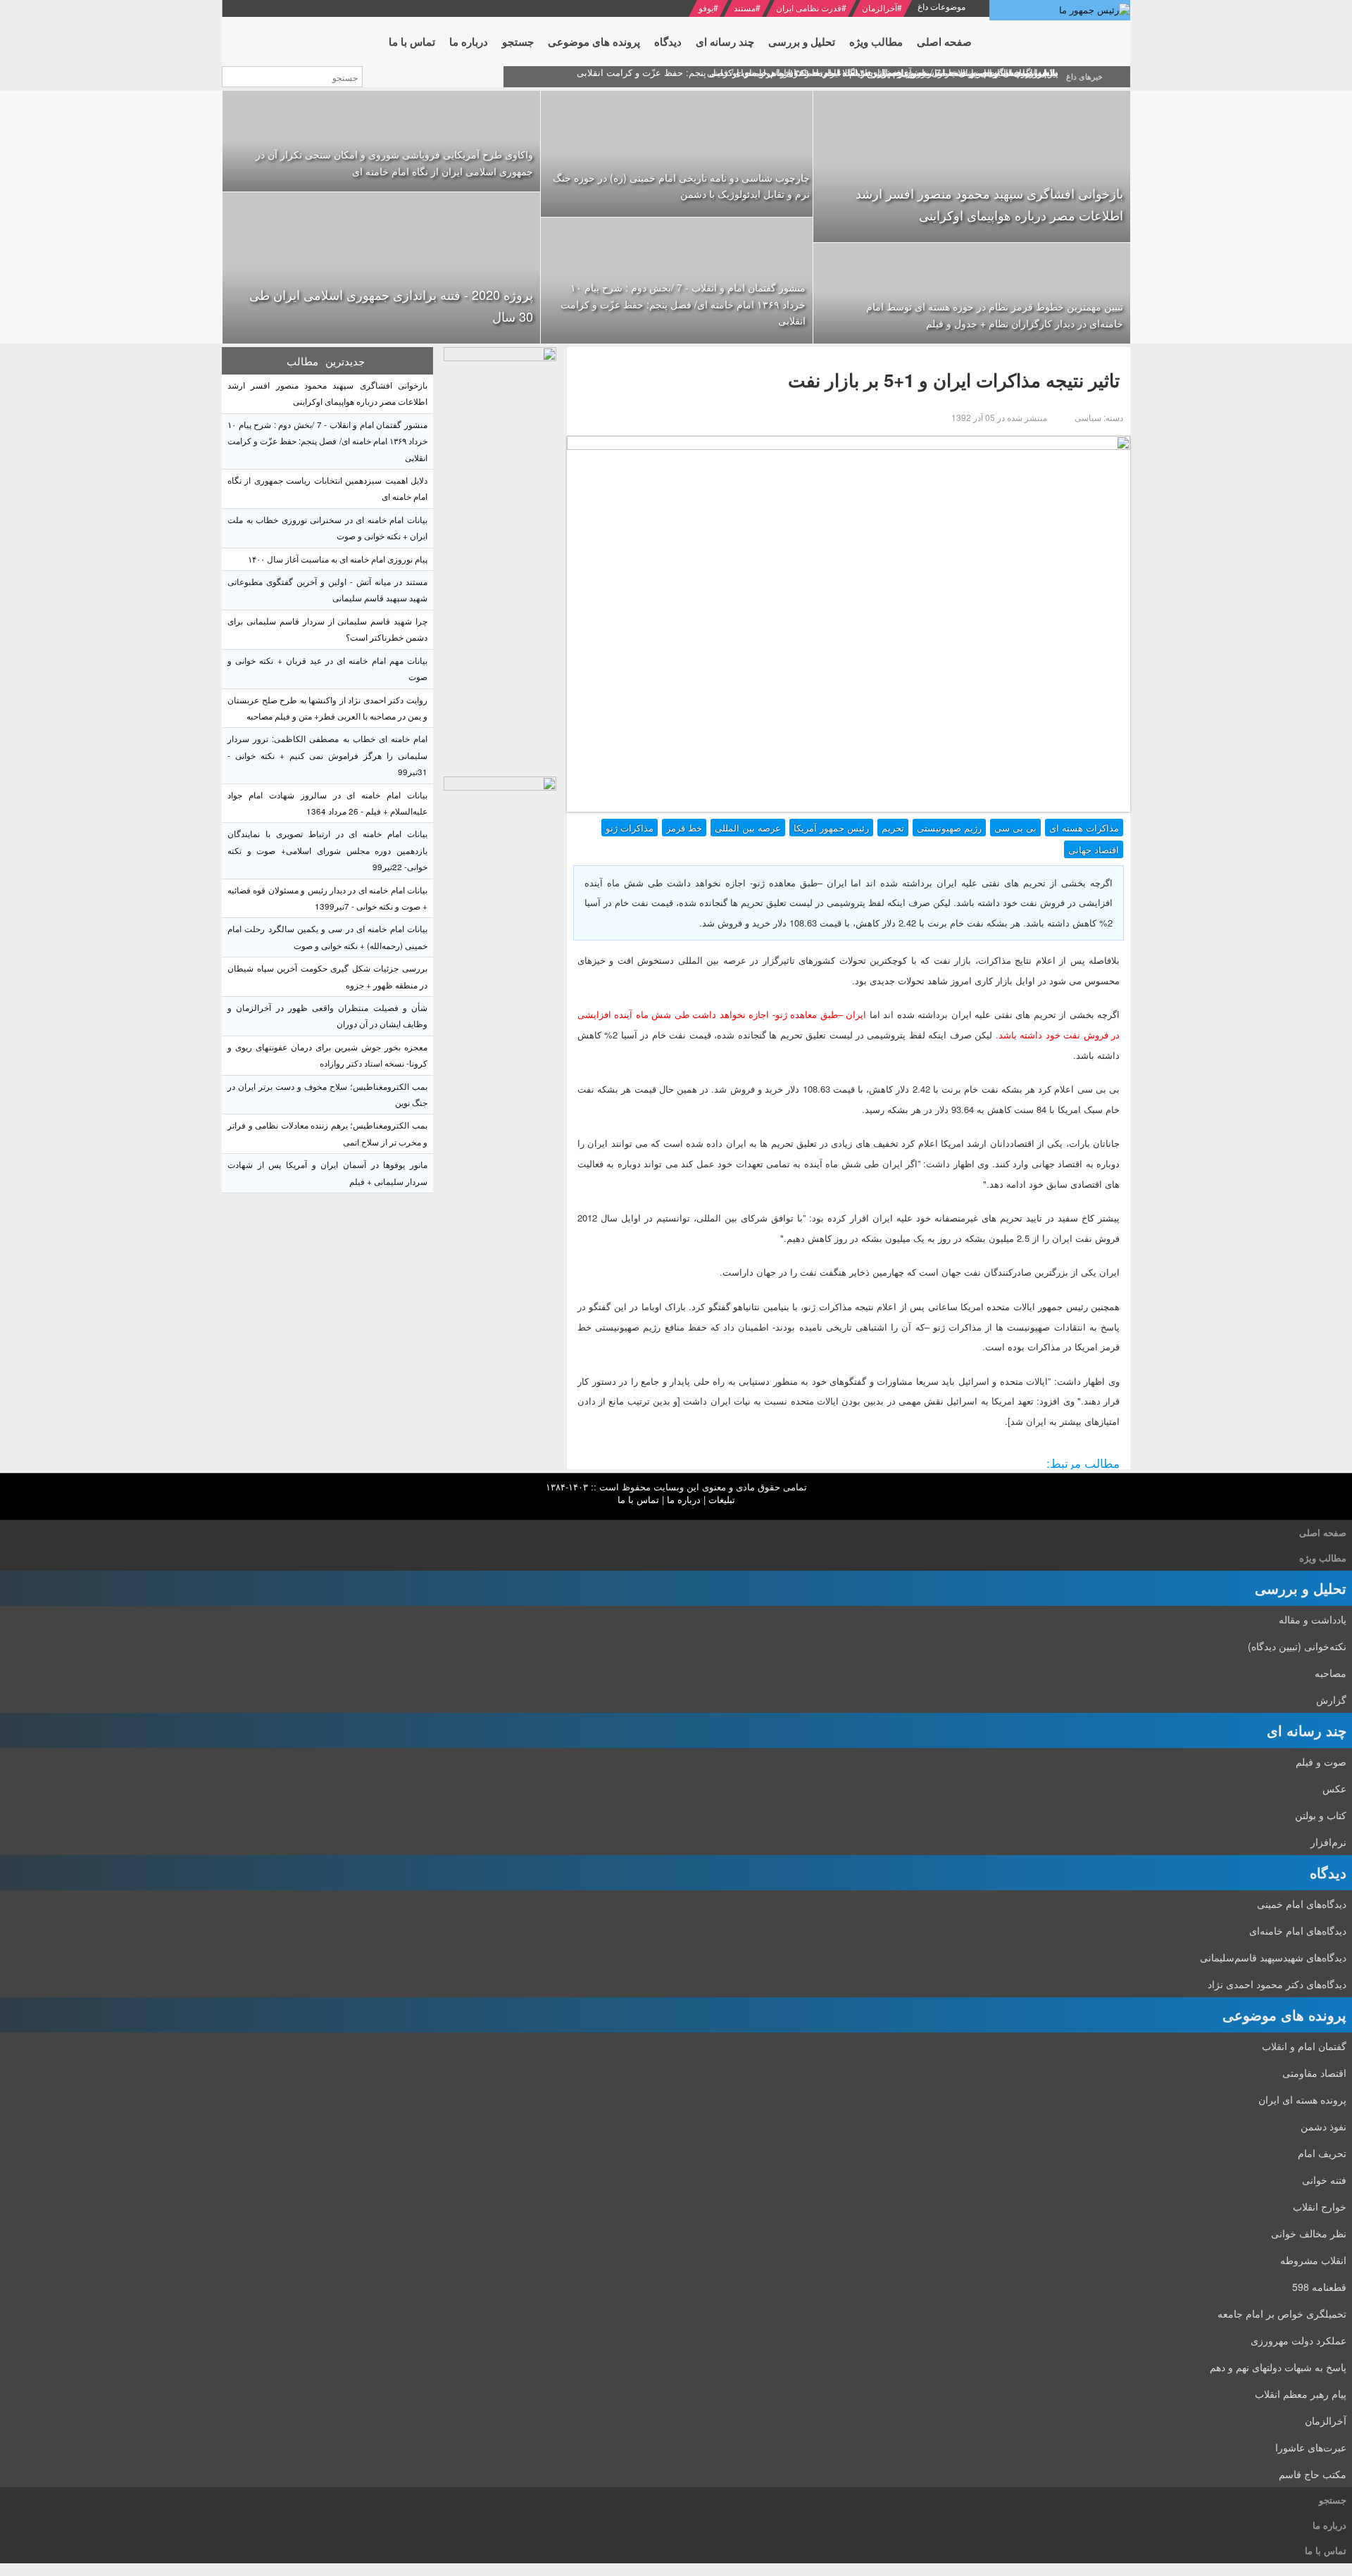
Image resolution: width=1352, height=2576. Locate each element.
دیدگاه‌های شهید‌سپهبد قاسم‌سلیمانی (1273, 1957)
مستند (745, 7)
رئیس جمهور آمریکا (831, 828)
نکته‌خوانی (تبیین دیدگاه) (1297, 1646)
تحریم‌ (893, 828)
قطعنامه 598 (1319, 2287)
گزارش (1331, 1699)
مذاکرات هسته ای (1084, 828)
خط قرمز (684, 828)
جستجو (1333, 2500)
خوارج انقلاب (1320, 2206)
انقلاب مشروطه (1313, 2260)
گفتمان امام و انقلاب (1304, 2046)
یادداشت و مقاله (1313, 1619)
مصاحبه (1331, 1673)
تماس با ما (638, 1499)
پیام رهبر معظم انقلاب (1301, 2394)
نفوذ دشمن (1323, 2126)
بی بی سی (1015, 828)
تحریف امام (1322, 2153)
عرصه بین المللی (748, 828)
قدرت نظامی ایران (809, 7)
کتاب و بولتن (1321, 1815)
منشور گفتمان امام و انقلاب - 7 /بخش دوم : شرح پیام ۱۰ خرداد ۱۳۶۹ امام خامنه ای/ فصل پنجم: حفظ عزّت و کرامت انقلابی (683, 304)
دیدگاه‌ (1328, 1872)
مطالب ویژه (1323, 1558)
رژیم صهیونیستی (949, 828)
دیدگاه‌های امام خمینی (1302, 1904)
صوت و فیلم (1321, 1761)
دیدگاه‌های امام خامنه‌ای (1298, 1930)
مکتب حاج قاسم (1313, 2474)
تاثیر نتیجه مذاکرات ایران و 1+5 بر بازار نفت (954, 380)
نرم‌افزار (1328, 1842)
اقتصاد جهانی (1094, 849)
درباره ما (684, 1499)
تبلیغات (722, 1499)
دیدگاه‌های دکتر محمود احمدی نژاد (1277, 1984)
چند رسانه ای (1307, 1730)
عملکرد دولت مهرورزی (1298, 2340)
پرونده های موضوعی (1284, 2015)
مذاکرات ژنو (630, 828)
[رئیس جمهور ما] (1060, 10)
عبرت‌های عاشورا (1311, 2447)
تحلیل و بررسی (1301, 1588)
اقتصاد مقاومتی (1314, 2073)
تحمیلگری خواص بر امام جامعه (1282, 2313)
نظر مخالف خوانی (1309, 2233)
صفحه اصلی (1323, 1532)
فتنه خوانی (1324, 2180)
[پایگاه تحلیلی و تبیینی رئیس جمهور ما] (500, 558)
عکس (1334, 1788)
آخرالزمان (880, 7)
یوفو (706, 7)
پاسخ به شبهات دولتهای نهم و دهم (1278, 2367)
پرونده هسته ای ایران (1302, 2099)
